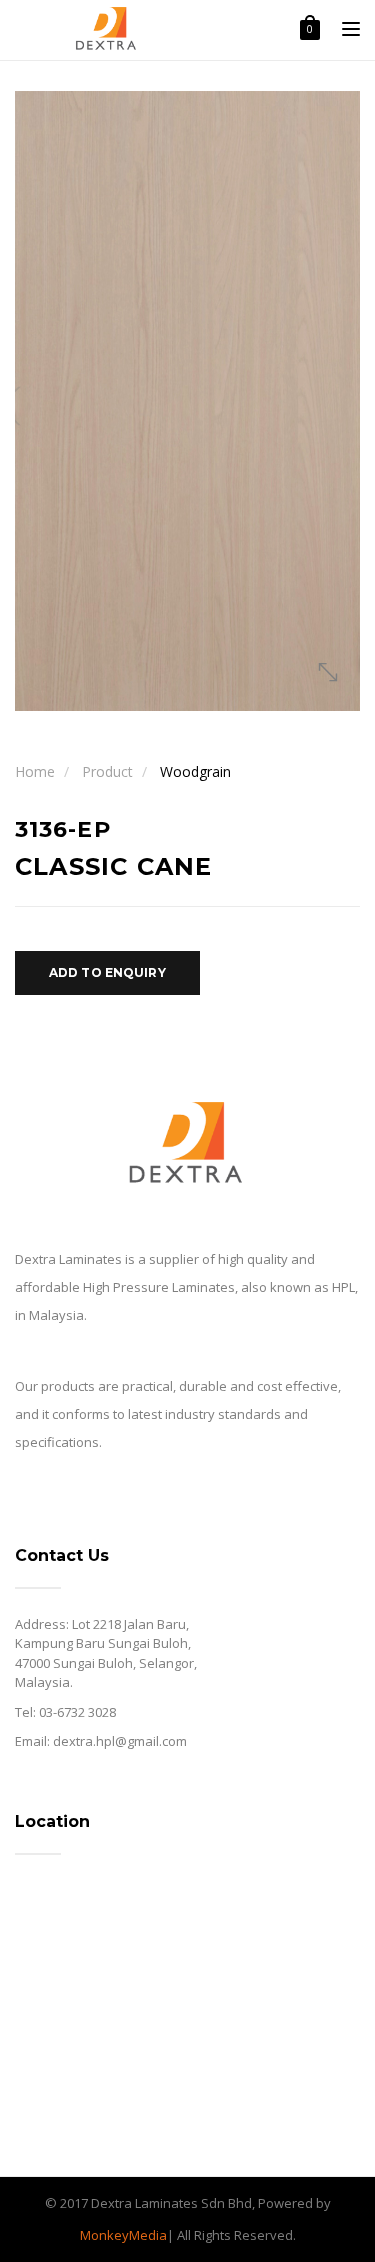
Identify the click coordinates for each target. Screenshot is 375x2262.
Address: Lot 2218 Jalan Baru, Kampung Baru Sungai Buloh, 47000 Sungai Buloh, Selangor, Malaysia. (106, 1653)
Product (107, 771)
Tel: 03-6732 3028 (65, 1712)
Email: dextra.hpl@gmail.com (101, 1741)
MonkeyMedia (123, 2235)
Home (35, 771)
